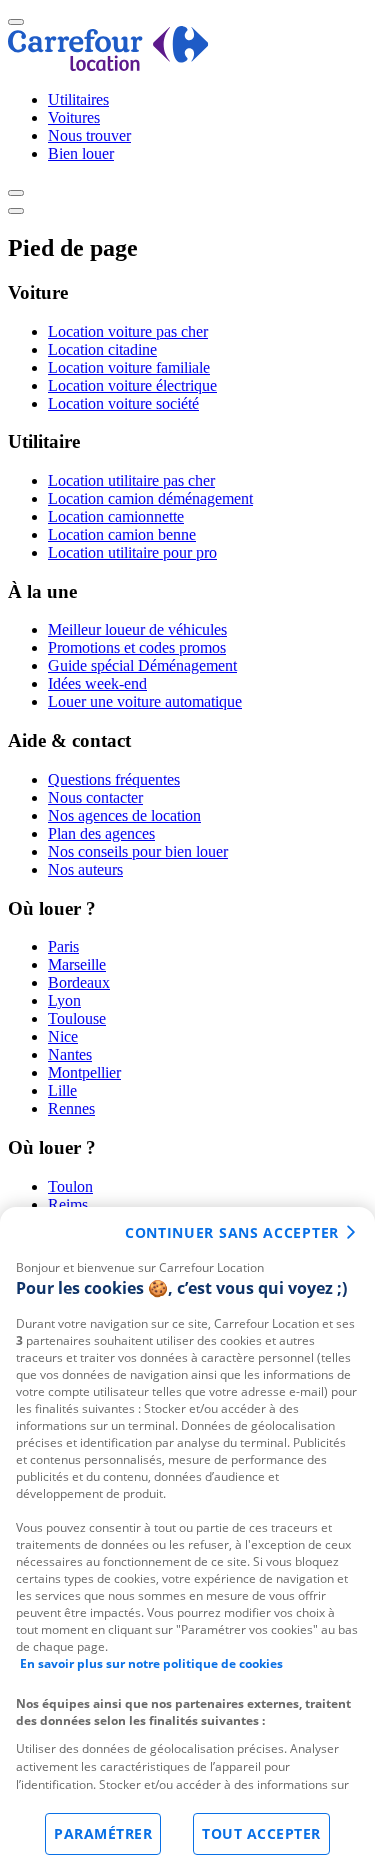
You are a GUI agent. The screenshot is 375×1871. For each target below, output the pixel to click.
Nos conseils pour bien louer (138, 851)
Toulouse (77, 1018)
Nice (63, 1036)
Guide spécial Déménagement (142, 665)
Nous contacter (95, 797)
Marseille (77, 964)
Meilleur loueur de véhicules (137, 629)
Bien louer (81, 153)
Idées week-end (97, 683)
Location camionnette (116, 516)
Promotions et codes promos (137, 647)
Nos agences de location (124, 815)
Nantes (70, 1054)
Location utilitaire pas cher (131, 480)
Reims (68, 1204)
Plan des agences (101, 833)
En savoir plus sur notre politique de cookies (151, 1663)
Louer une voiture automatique (145, 701)
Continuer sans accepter (232, 1232)
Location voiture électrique (132, 385)
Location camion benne (122, 534)
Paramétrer (103, 1833)
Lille (62, 1090)
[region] (187, 1539)
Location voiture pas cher (128, 331)
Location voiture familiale (129, 367)
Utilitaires (78, 99)
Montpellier (84, 1072)
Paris (63, 946)
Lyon (64, 1000)
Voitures (74, 117)
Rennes (71, 1108)
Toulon (70, 1186)
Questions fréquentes (114, 779)
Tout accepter (261, 1833)
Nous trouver (89, 135)
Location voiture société (123, 403)
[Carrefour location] (108, 65)
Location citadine (102, 349)
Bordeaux (79, 982)
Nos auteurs (85, 869)
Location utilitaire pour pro (132, 552)
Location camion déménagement (150, 498)
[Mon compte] (16, 193)
